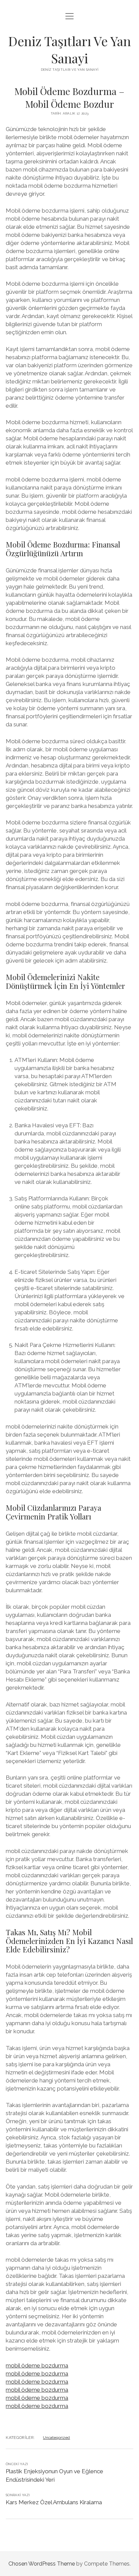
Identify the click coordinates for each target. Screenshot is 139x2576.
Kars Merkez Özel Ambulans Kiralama (54, 2502)
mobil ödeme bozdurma (37, 2365)
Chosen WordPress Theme (42, 2564)
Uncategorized (56, 2438)
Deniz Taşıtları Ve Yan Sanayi (69, 50)
